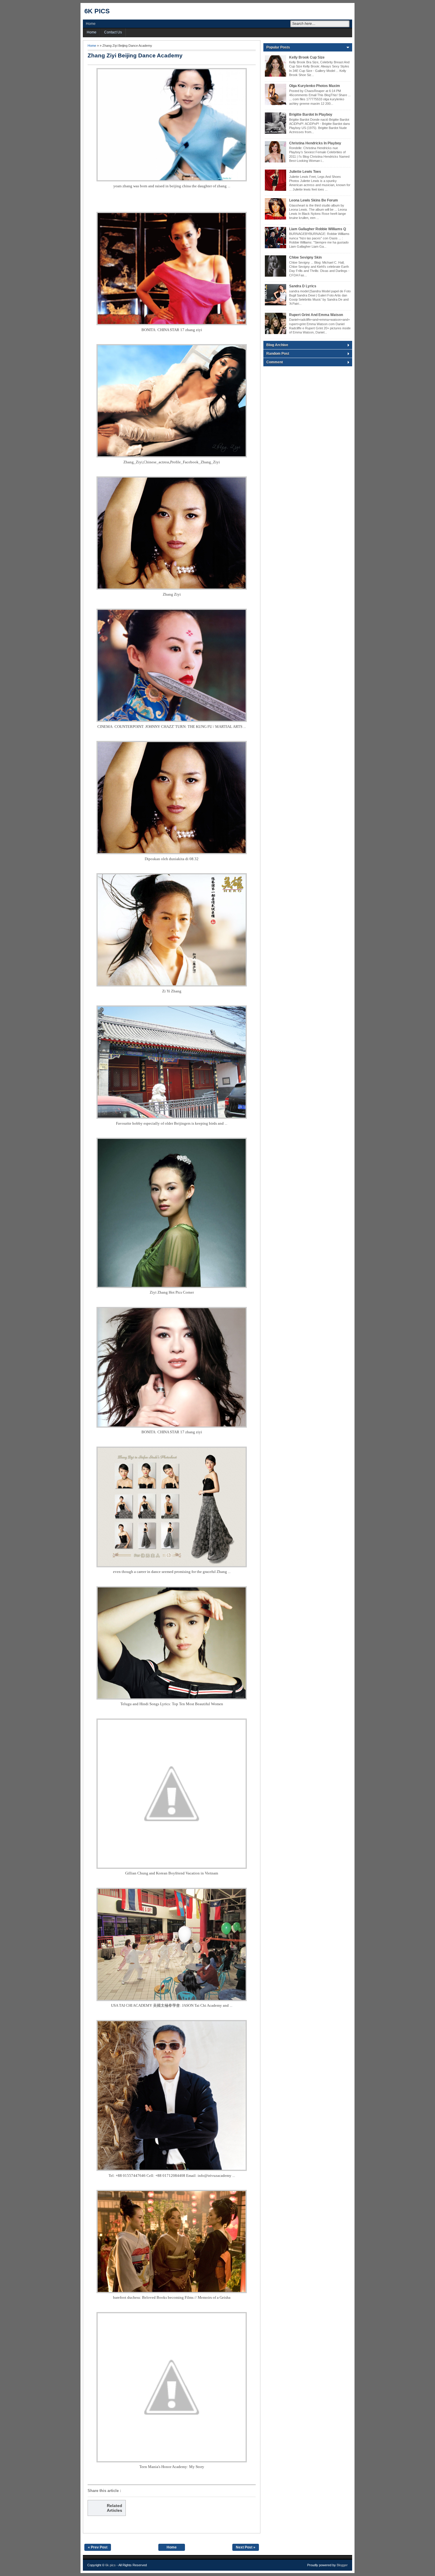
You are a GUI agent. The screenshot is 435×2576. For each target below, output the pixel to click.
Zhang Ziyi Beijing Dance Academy (135, 55)
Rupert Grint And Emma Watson (316, 315)
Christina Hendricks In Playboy (315, 143)
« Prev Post (98, 2547)
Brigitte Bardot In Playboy (311, 115)
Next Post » (246, 2547)
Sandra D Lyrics (303, 286)
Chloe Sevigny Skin (305, 257)
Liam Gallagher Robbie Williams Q (318, 229)
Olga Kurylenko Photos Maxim (315, 86)
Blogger (342, 2565)
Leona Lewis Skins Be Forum (314, 200)
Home (91, 24)
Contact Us (113, 32)
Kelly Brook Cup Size (307, 57)
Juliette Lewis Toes (305, 172)
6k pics (97, 11)
